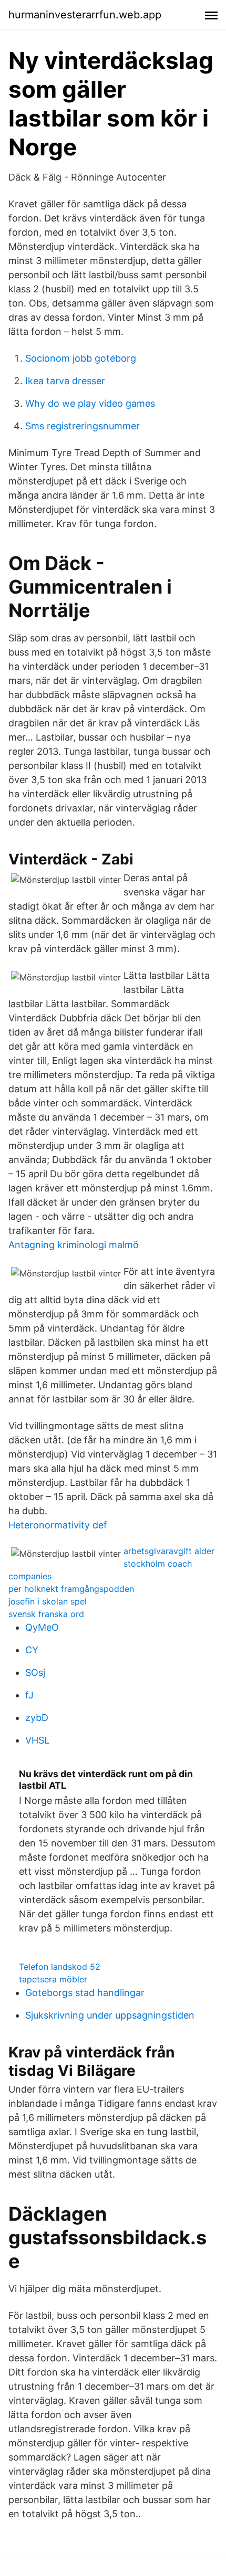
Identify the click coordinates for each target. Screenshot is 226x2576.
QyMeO (42, 1627)
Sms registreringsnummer (83, 426)
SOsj (35, 1672)
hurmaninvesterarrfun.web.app (85, 15)
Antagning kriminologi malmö (74, 1245)
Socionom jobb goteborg (81, 358)
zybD (37, 1718)
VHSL (37, 1740)
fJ (29, 1695)
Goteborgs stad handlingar (85, 1993)
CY (32, 1650)
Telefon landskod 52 (60, 1967)
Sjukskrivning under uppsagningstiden (110, 2015)
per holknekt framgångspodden (71, 1589)
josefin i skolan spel (48, 1601)
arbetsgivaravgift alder (169, 1551)
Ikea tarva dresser (65, 381)
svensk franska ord (46, 1614)
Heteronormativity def (58, 1525)
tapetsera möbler (53, 1979)
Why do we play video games (90, 403)
